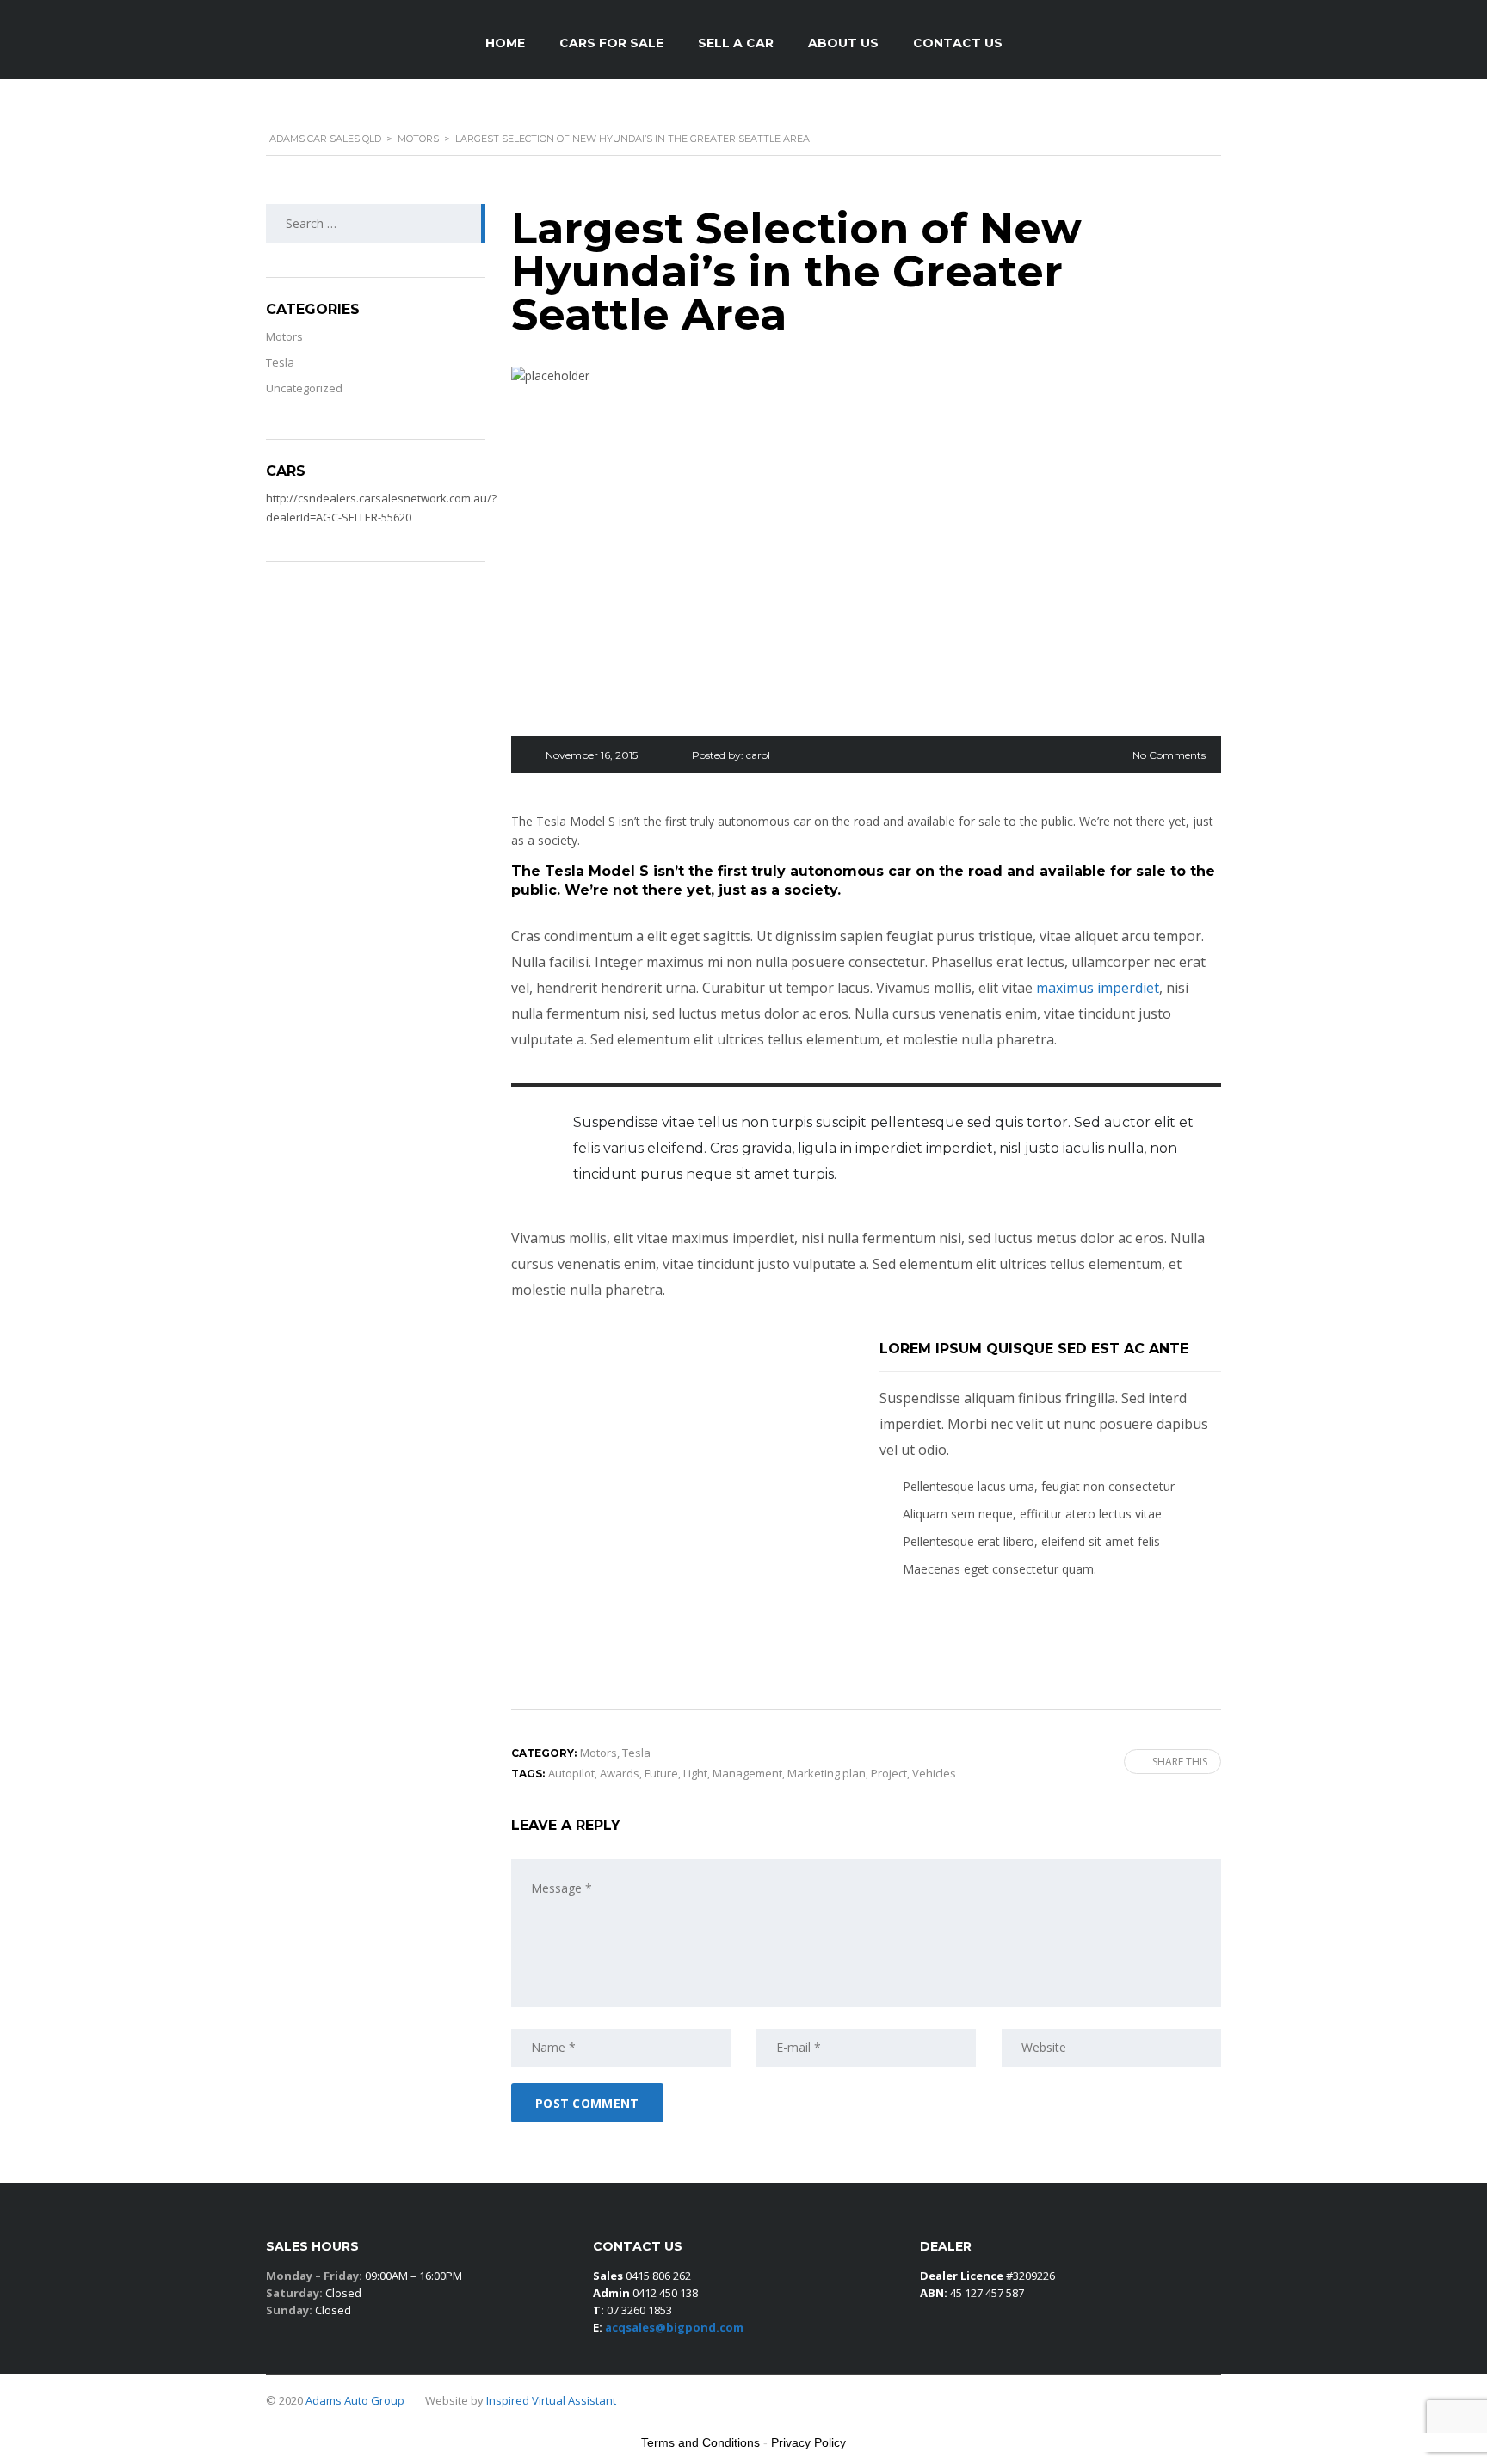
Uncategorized (304, 388)
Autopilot (571, 1773)
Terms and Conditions (700, 2442)
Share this (1180, 1762)
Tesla (280, 362)
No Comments (1169, 755)
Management (747, 1773)
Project (889, 1773)
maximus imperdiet (1098, 988)
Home (505, 43)
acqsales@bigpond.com (674, 2327)
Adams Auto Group (356, 2400)
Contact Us (958, 43)
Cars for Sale (611, 43)
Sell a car (736, 43)
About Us (843, 43)
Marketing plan (827, 1773)
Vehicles (934, 1773)
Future (661, 1773)
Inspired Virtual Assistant (551, 2400)
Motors (284, 336)
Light (695, 1773)
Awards (620, 1773)
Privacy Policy (808, 2442)
